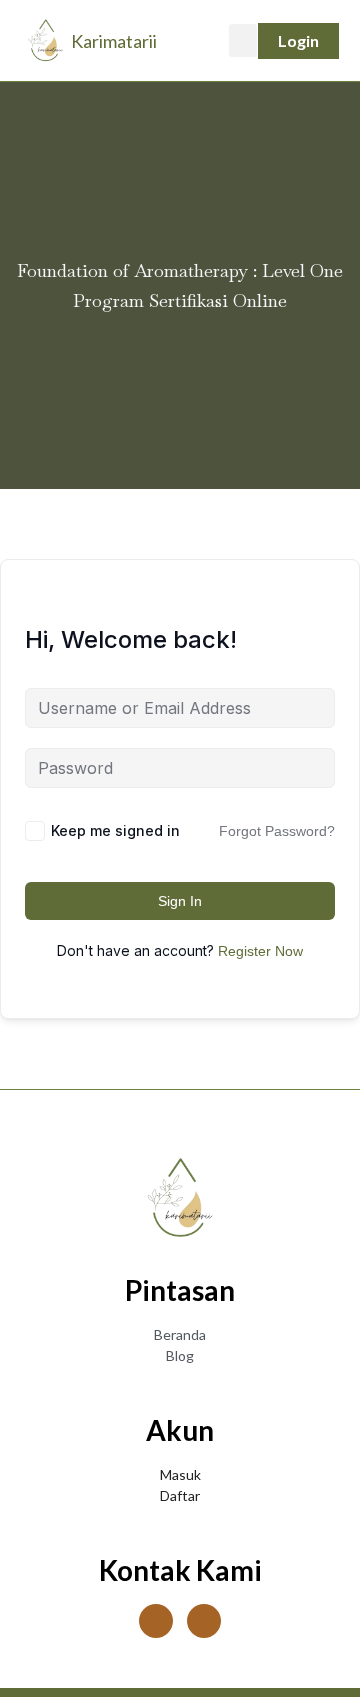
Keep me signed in (115, 830)
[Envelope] (156, 1621)
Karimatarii (114, 41)
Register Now (260, 951)
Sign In (180, 901)
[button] (243, 40)
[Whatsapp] (204, 1621)
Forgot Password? (277, 831)
